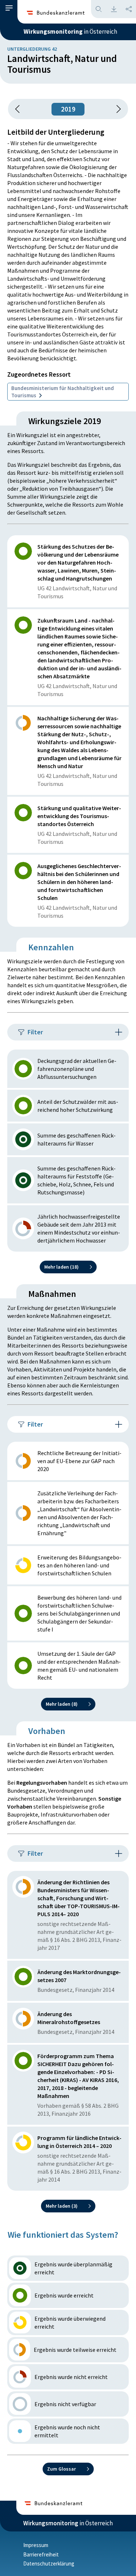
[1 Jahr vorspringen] (116, 109)
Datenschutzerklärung (49, 2564)
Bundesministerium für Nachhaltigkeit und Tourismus (63, 392)
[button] (9, 8)
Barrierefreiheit (41, 2554)
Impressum (36, 2545)
